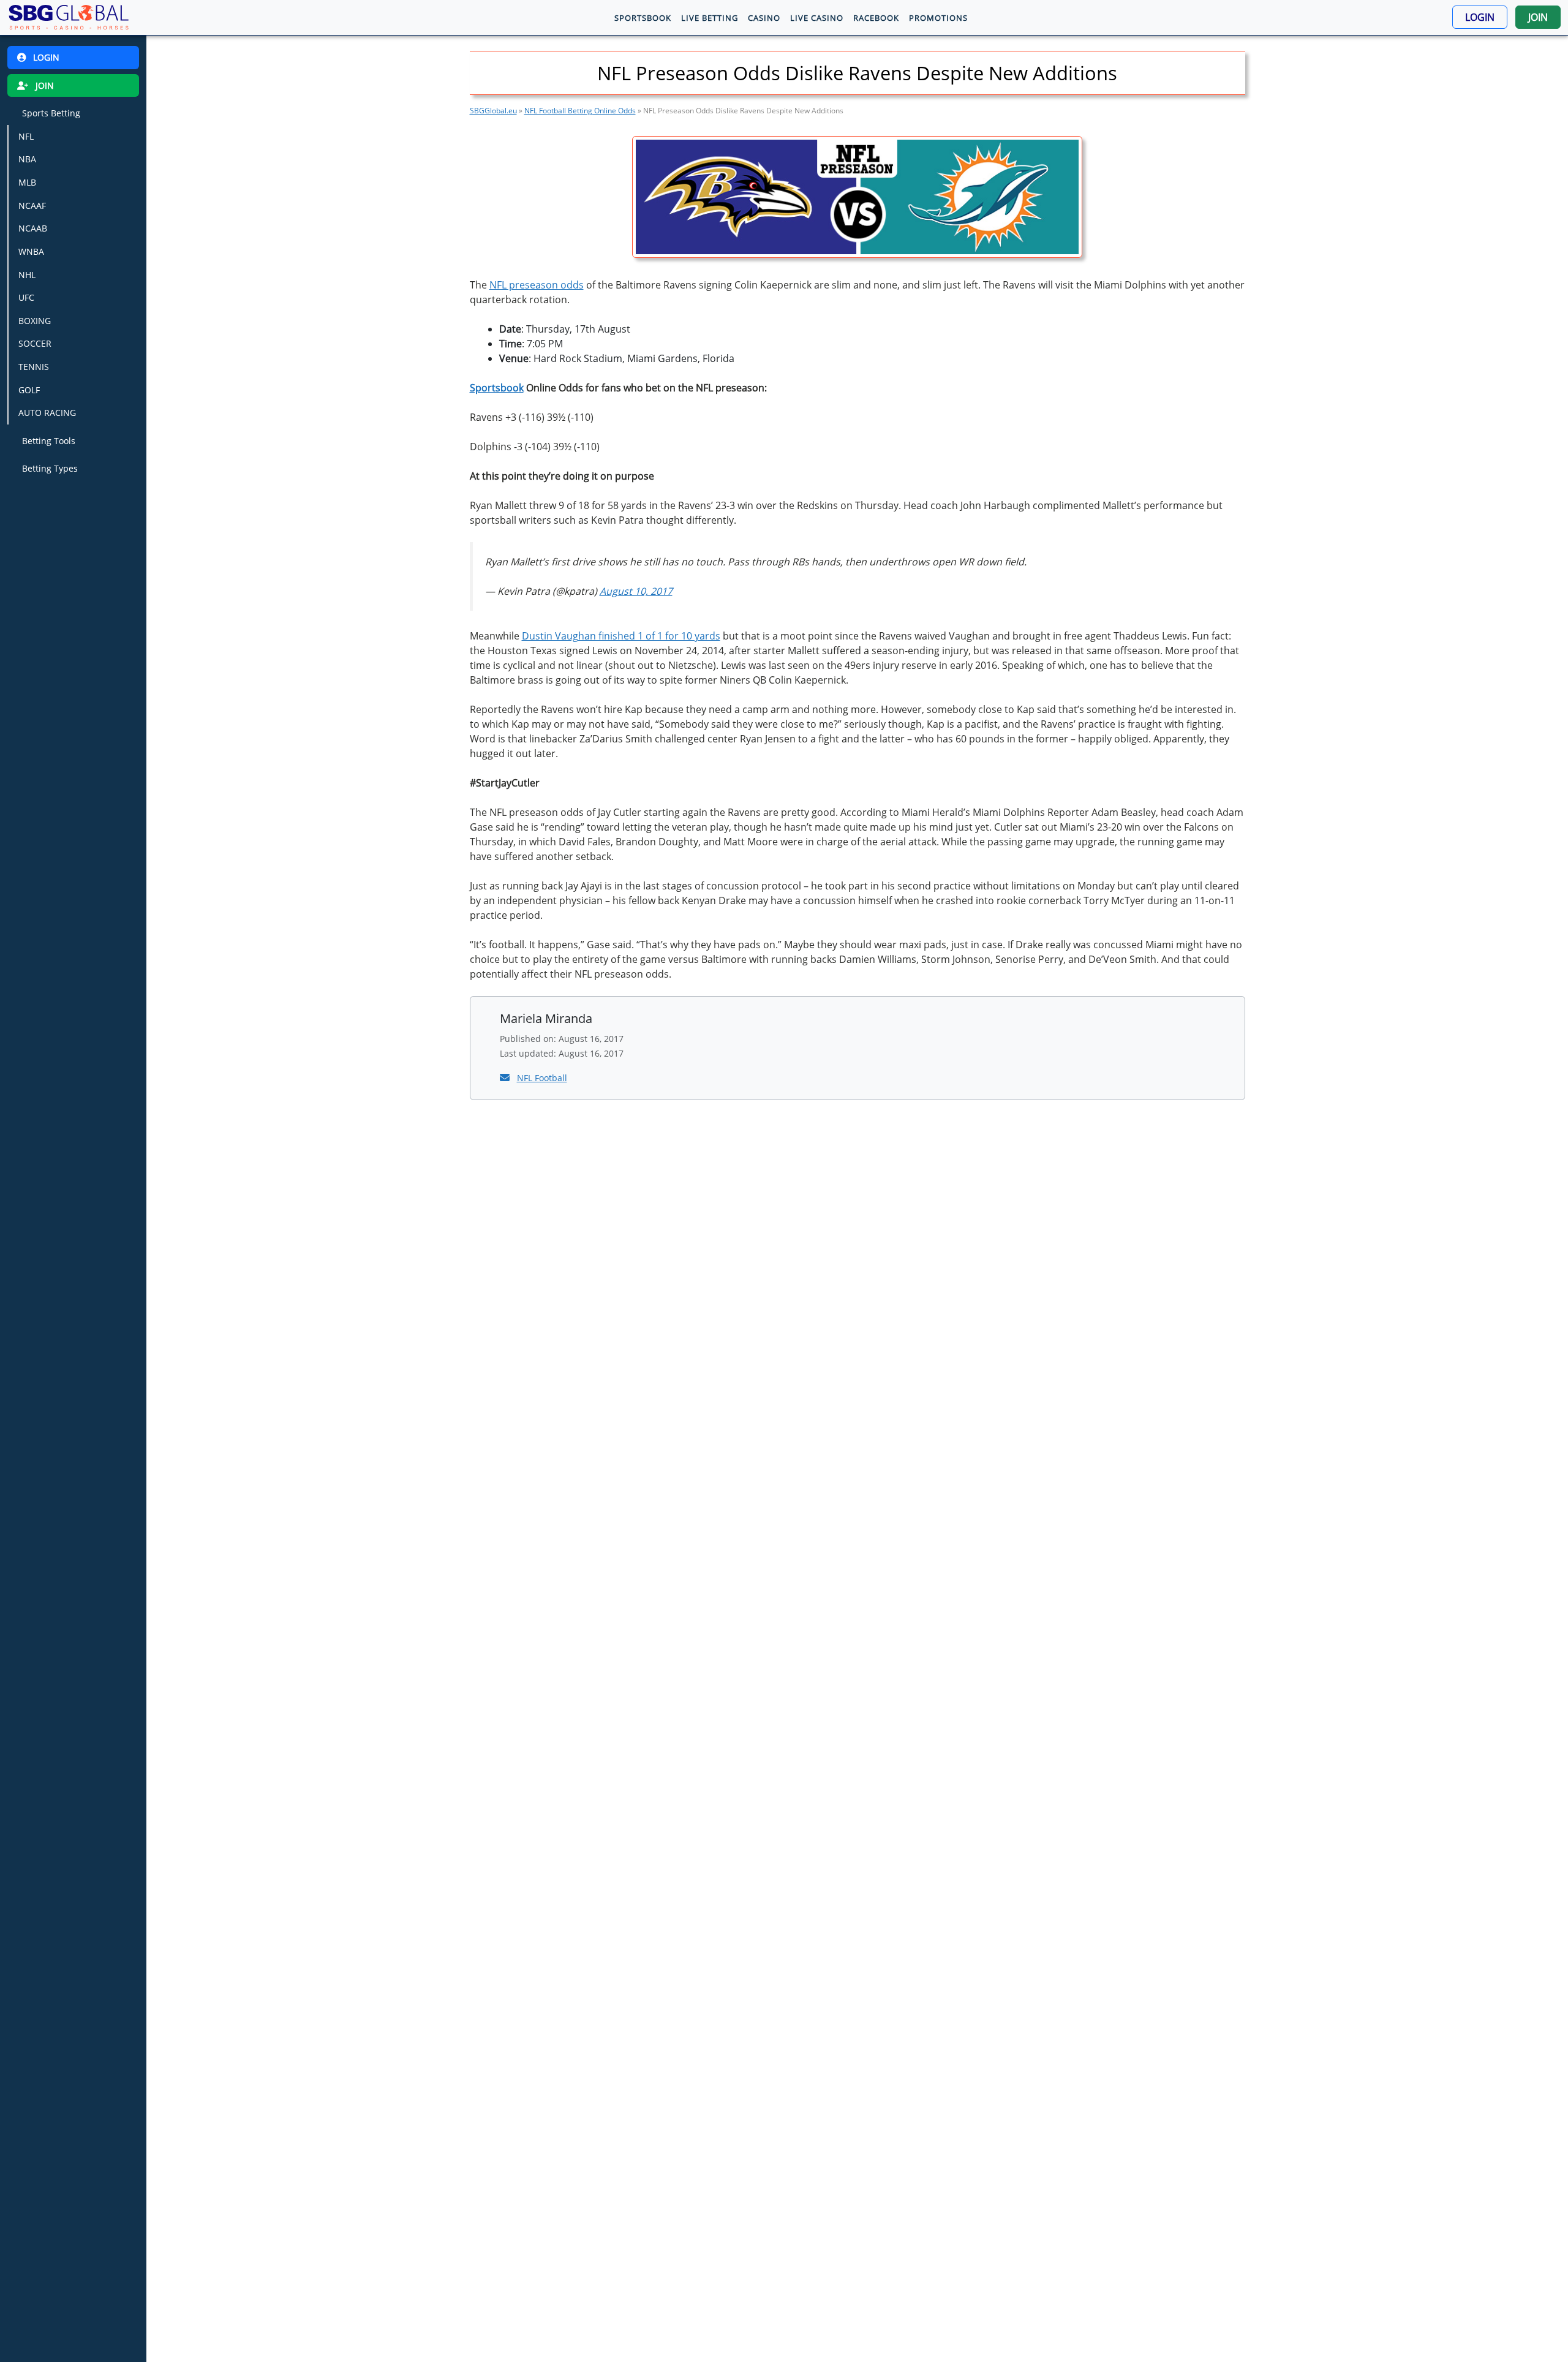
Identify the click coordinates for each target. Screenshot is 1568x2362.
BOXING (35, 321)
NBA (27, 159)
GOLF (29, 390)
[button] (1480, 17)
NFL (26, 136)
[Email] (506, 1077)
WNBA (31, 251)
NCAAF (32, 206)
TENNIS (34, 367)
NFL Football (542, 1078)
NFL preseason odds (537, 285)
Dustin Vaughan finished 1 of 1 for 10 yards (621, 636)
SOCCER (35, 343)
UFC (26, 297)
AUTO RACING (47, 413)
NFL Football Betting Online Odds (580, 111)
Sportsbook (497, 388)
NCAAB (33, 228)
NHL (27, 274)
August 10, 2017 (636, 591)
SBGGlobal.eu (493, 111)
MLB (27, 182)
